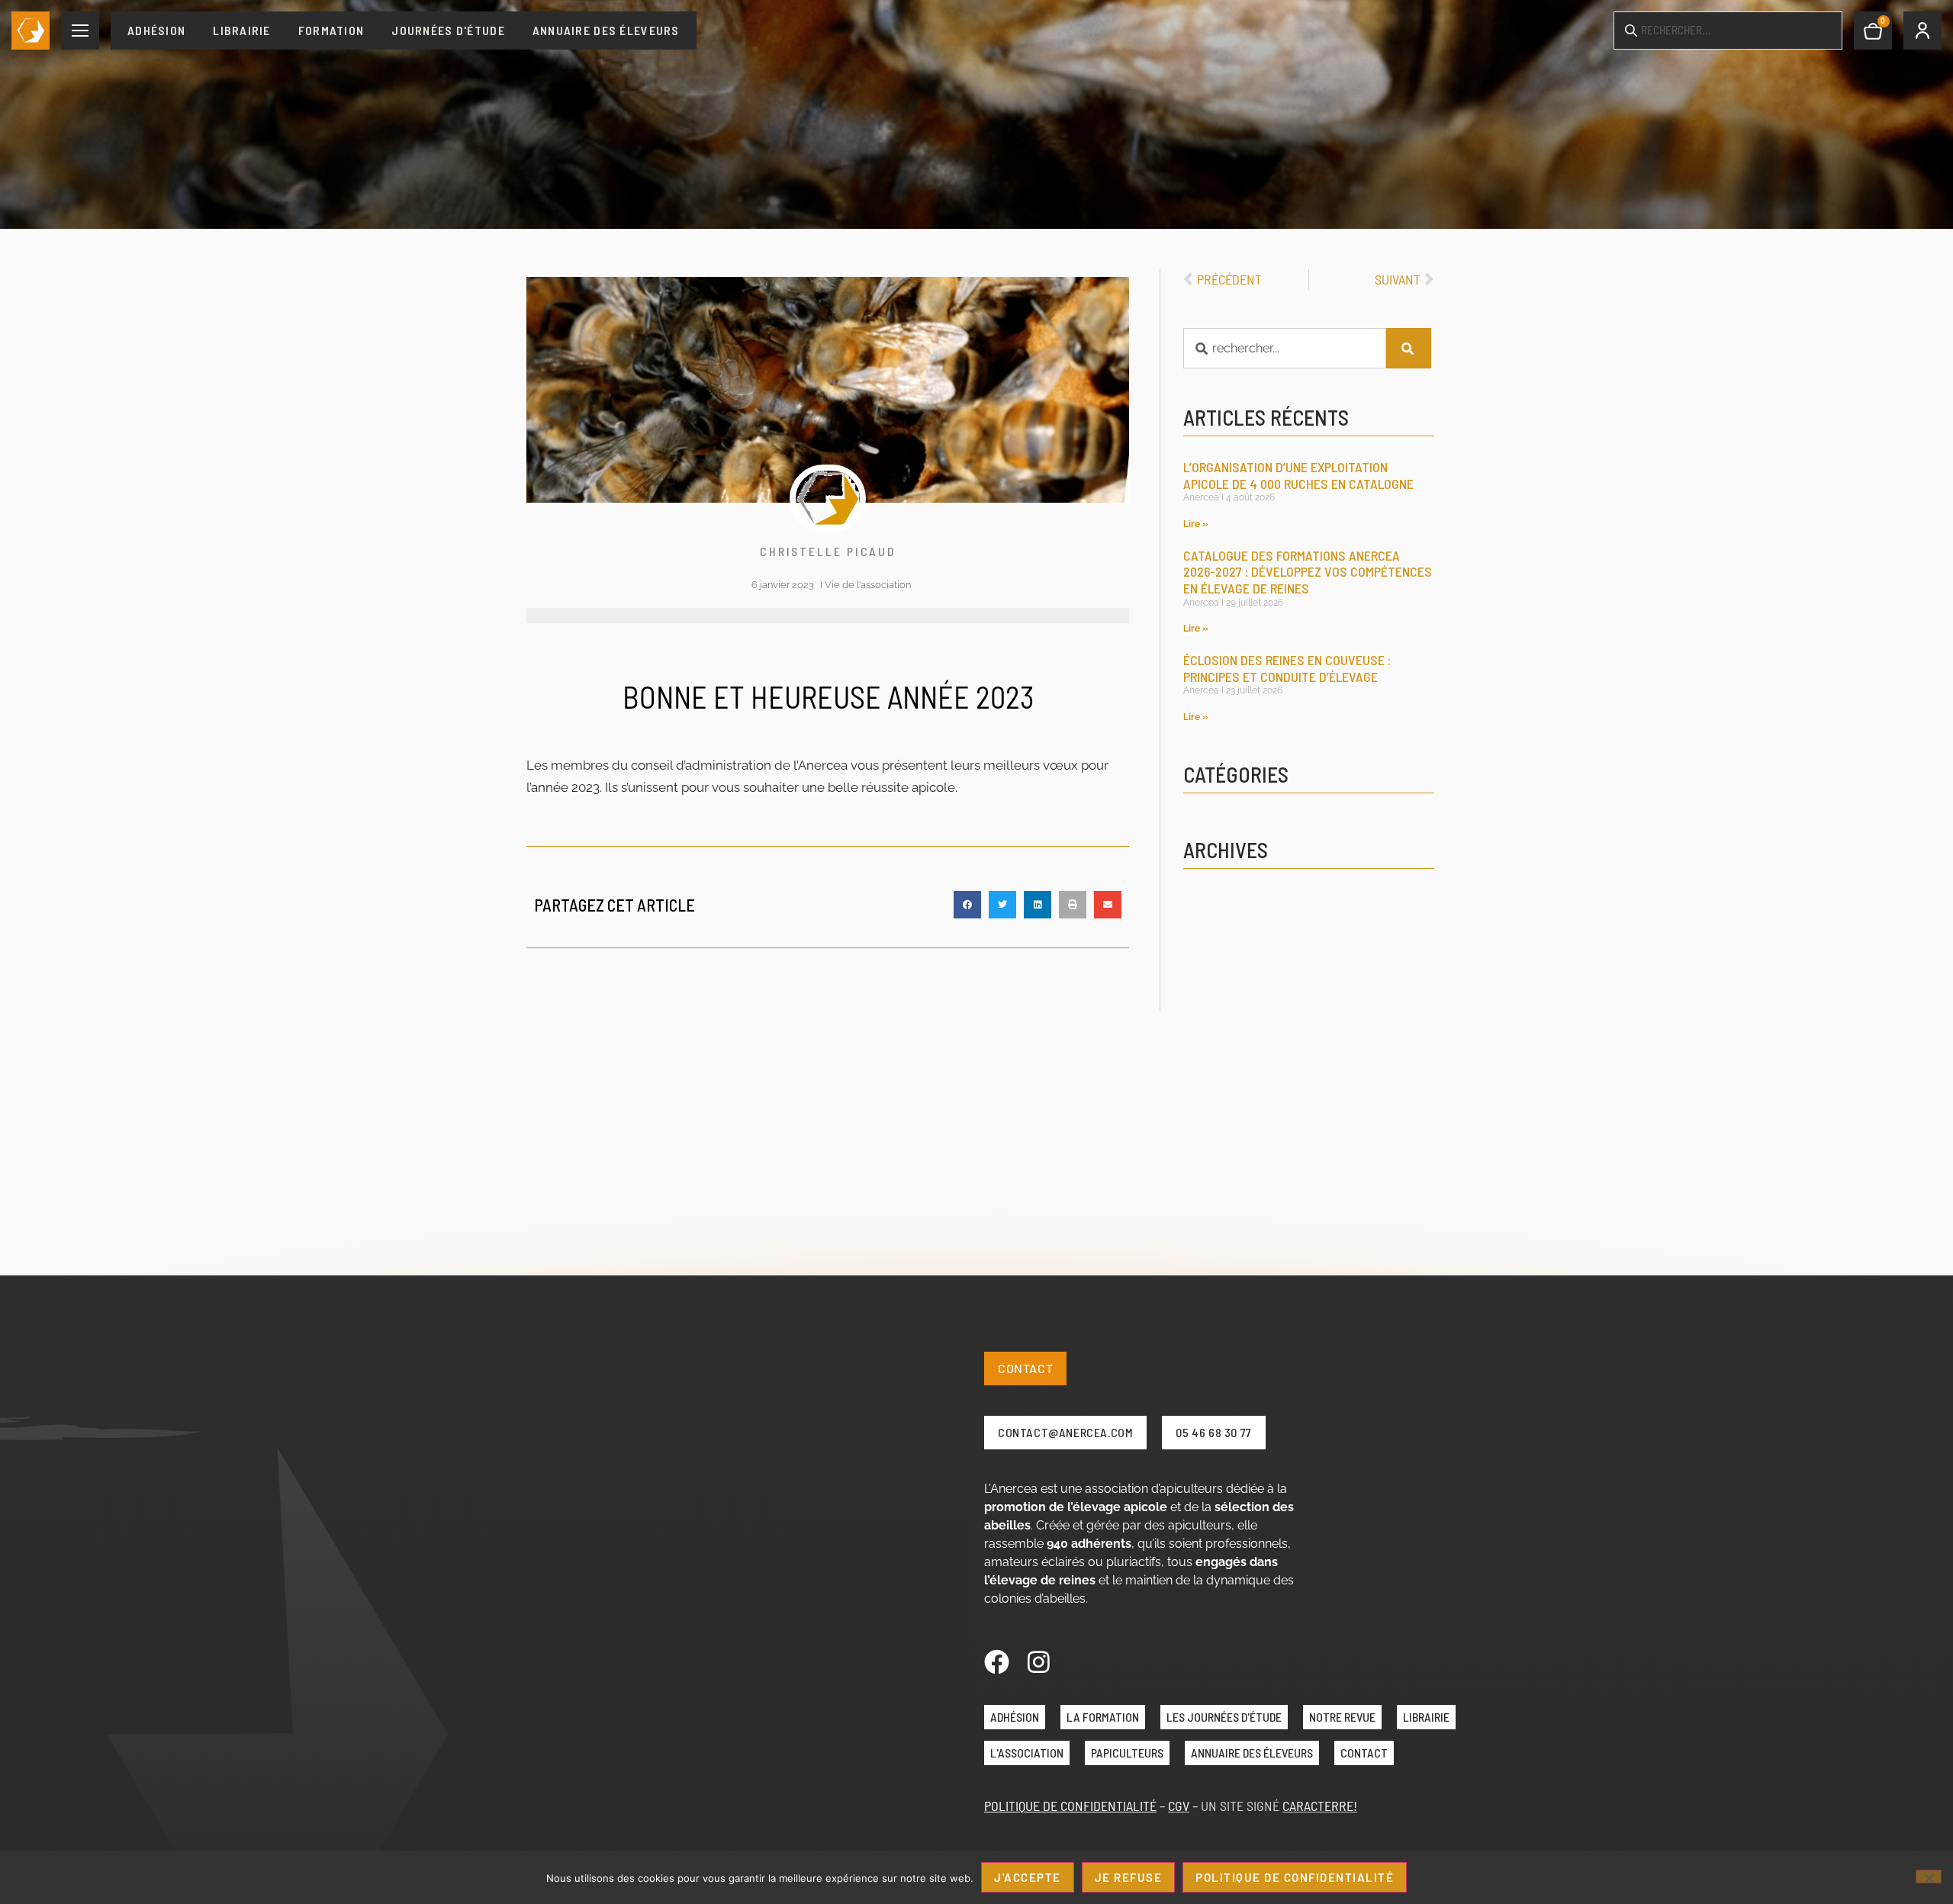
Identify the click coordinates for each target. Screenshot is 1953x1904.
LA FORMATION (1103, 1717)
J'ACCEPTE (1028, 1877)
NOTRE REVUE (1342, 1717)
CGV (1179, 1806)
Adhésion (156, 30)
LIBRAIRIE (1426, 1717)
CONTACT (1364, 1753)
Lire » (1196, 524)
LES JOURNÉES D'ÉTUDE (1224, 1717)
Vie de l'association (868, 585)
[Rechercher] (1409, 348)
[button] (967, 905)
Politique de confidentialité (1295, 1877)
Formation (331, 30)
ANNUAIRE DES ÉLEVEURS (1252, 1753)
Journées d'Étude (448, 30)
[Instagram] (1039, 1662)
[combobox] (1285, 348)
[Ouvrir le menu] (80, 31)
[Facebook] (997, 1662)
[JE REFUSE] (1929, 1877)
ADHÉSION (1015, 1717)
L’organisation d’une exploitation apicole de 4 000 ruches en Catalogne (1298, 475)
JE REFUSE (1129, 1877)
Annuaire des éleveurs (606, 30)
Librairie (242, 30)
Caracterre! (1320, 1806)
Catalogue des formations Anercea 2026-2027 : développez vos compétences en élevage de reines (1308, 572)
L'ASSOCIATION (1027, 1753)
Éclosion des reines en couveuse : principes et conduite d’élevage (1287, 668)
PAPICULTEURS (1127, 1753)
